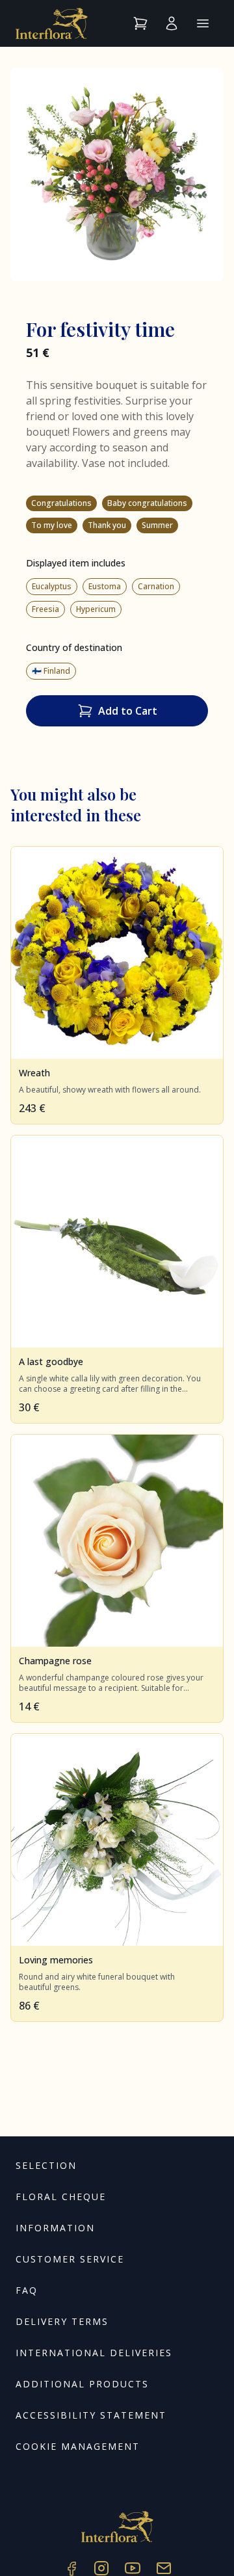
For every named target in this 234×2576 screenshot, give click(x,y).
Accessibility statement (91, 2415)
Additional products (82, 2384)
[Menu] (203, 23)
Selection (46, 2165)
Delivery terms (62, 2321)
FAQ (27, 2290)
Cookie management (78, 2446)
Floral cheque (61, 2197)
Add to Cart (128, 711)
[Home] (52, 23)
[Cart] (140, 23)
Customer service (70, 2259)
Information (55, 2228)
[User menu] (172, 23)
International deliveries (94, 2353)
